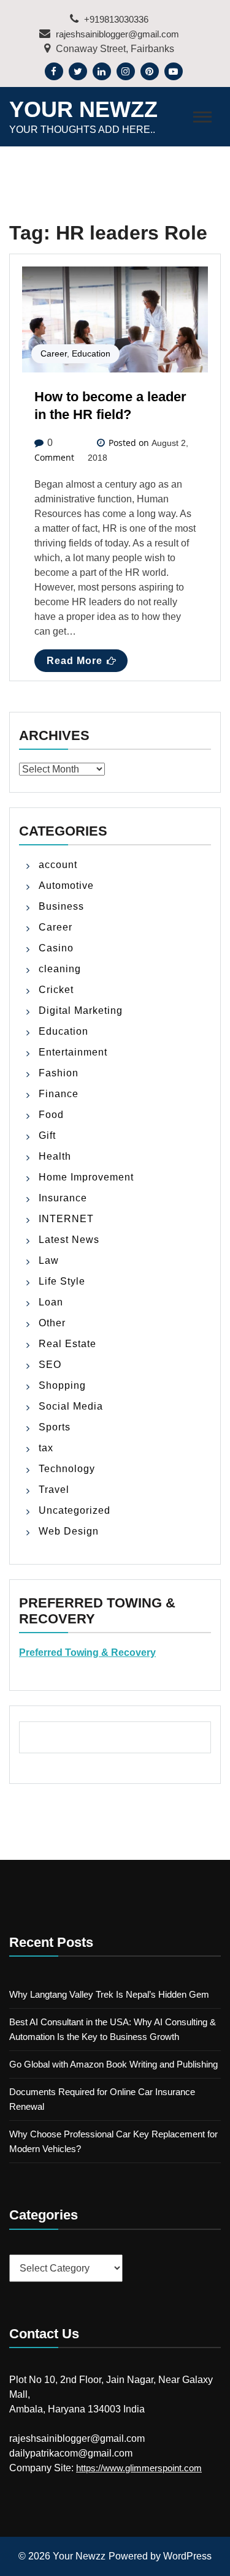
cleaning (60, 969)
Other (52, 1323)
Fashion (59, 1073)
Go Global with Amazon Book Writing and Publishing (113, 2064)
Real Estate (67, 1344)
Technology (67, 1469)
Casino (56, 948)
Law (49, 1260)
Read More (75, 661)
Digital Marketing (81, 1010)
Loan (51, 1302)
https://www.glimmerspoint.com (139, 2468)
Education (91, 353)
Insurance (63, 1198)
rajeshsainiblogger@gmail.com (116, 34)
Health (55, 1156)
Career (54, 353)
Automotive (66, 886)
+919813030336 (115, 19)
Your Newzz (83, 109)
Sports (55, 1427)
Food (51, 1115)
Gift (47, 1135)
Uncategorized (75, 1510)
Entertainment (73, 1052)
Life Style (62, 1281)
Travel (54, 1490)
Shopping (62, 1385)
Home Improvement (86, 1177)
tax (46, 1448)
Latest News (69, 1240)
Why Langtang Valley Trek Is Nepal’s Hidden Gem (109, 1994)
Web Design (69, 1531)
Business (61, 906)
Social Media (71, 1406)
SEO (50, 1365)
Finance (59, 1094)
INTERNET (66, 1219)
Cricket (56, 990)
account (58, 865)
